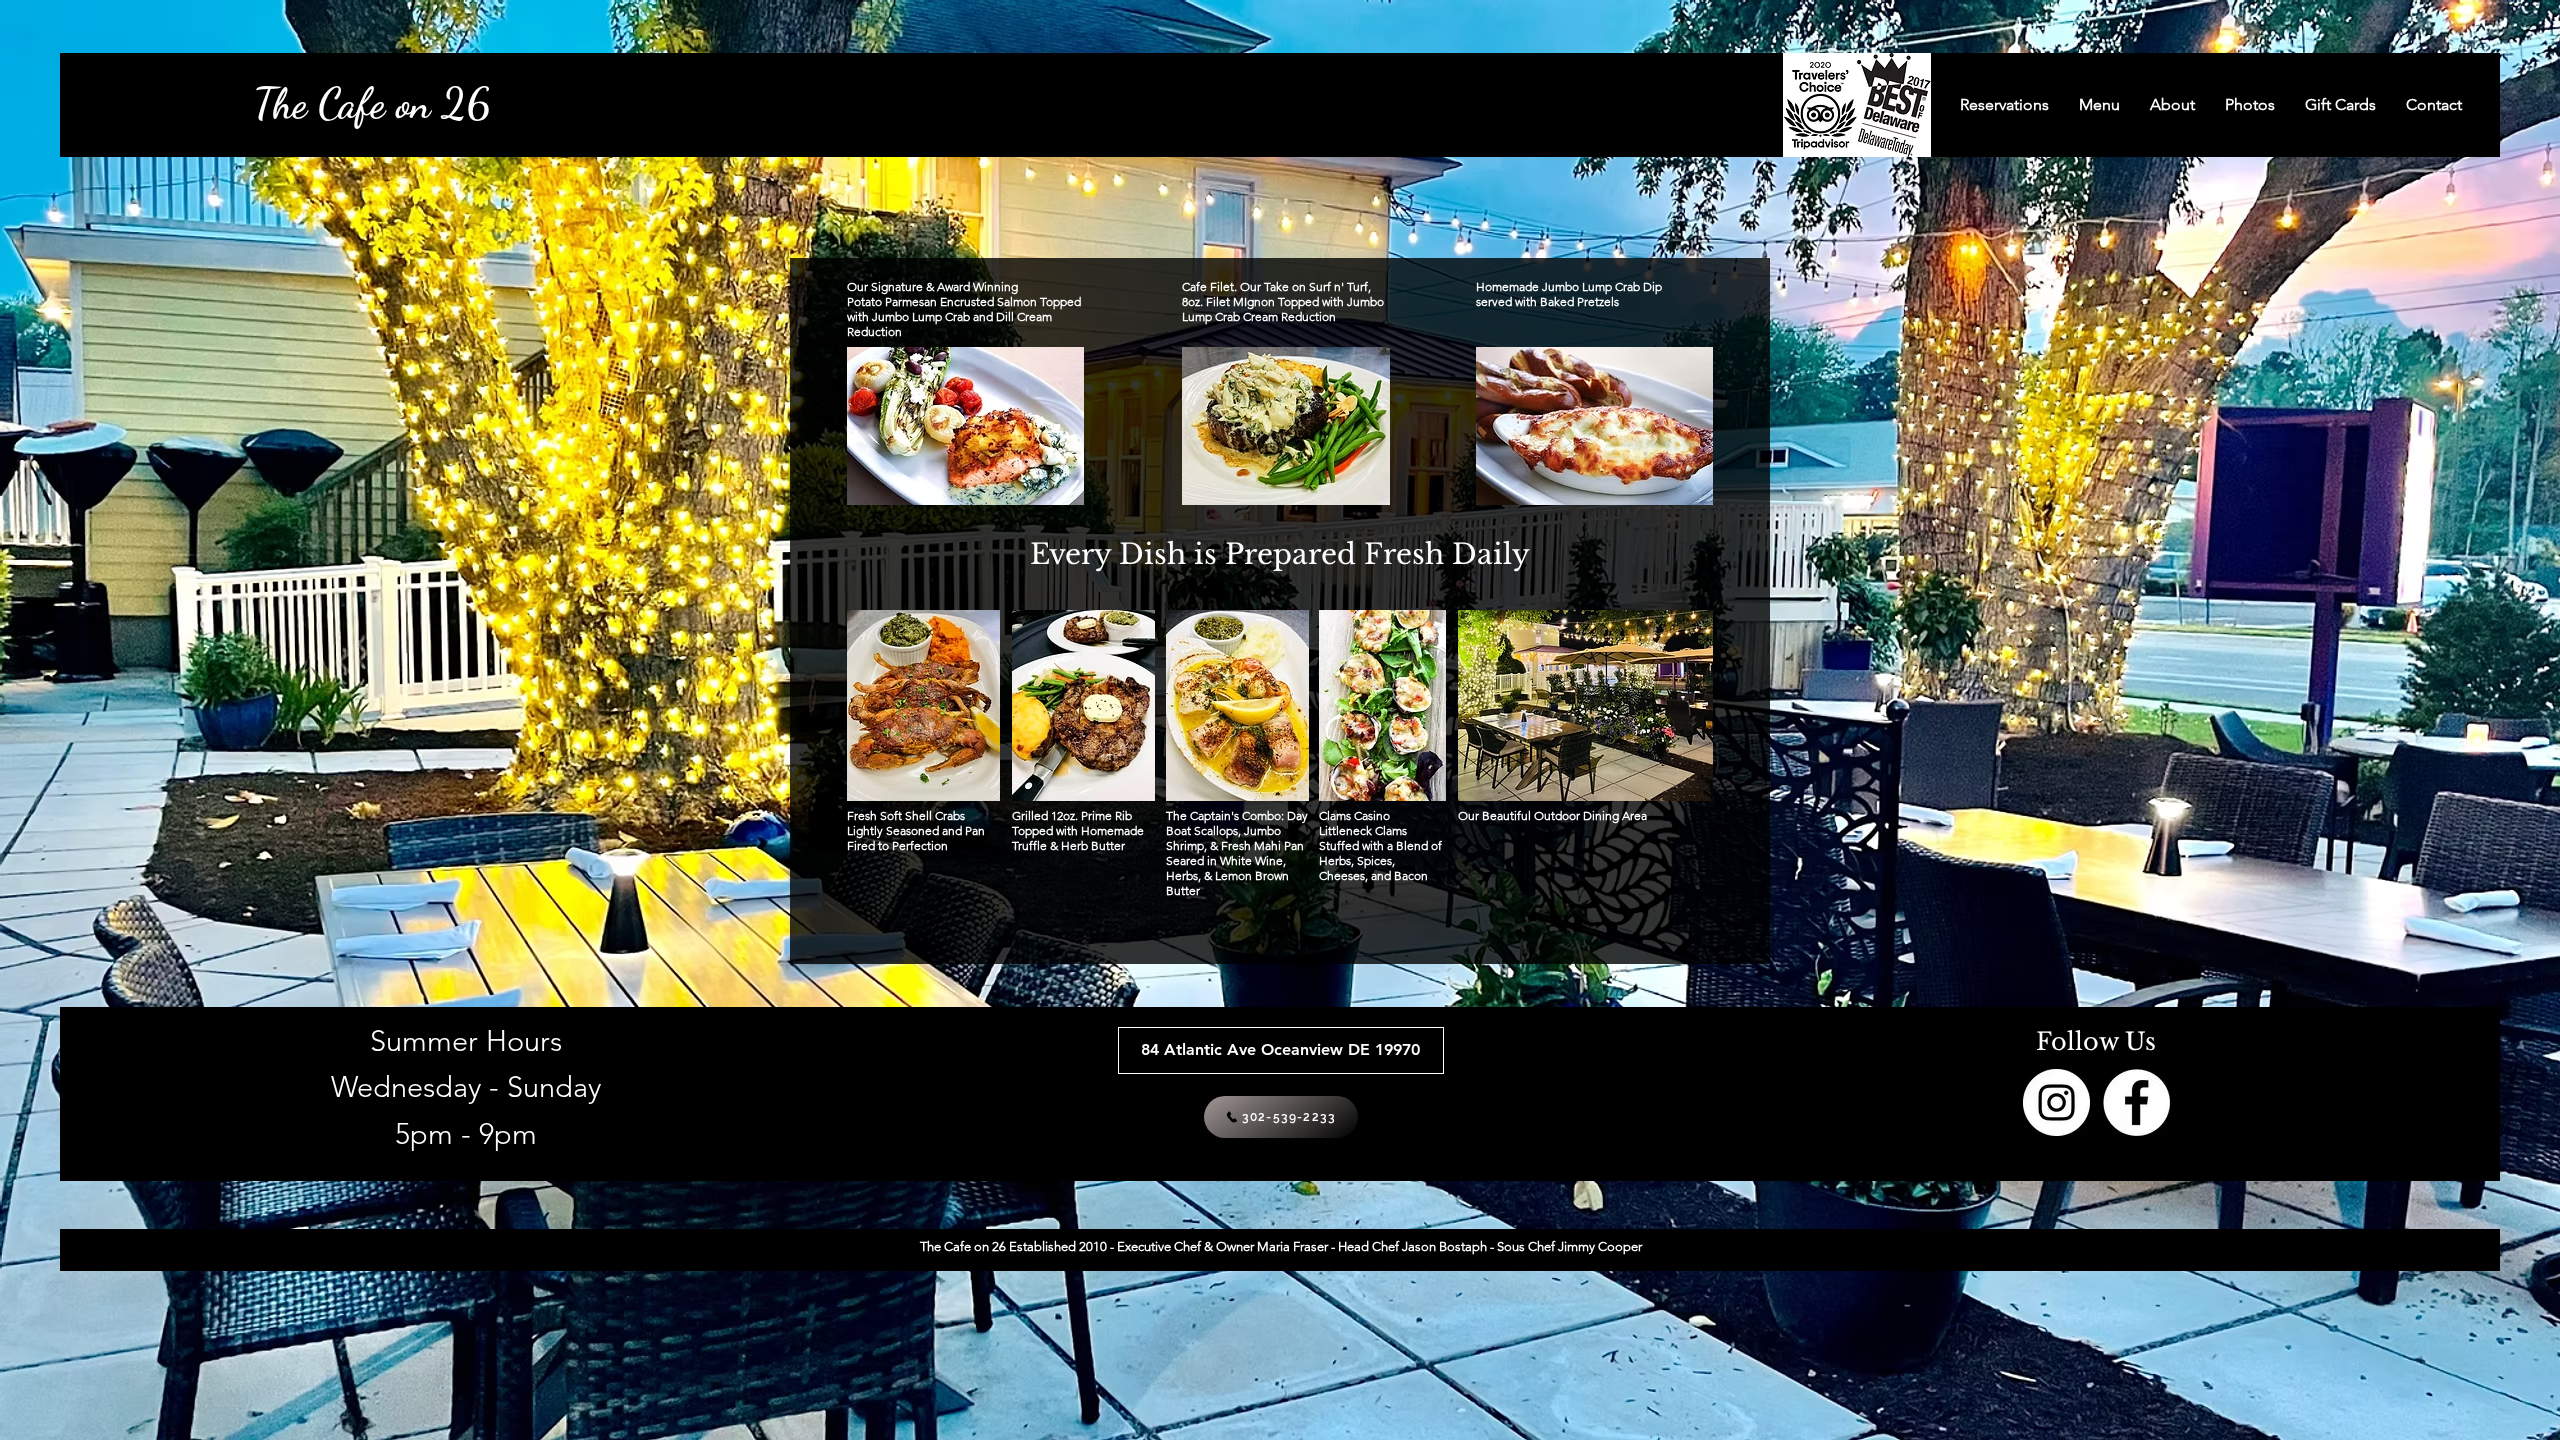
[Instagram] (2056, 1102)
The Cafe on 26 (371, 103)
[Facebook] (2136, 1102)
